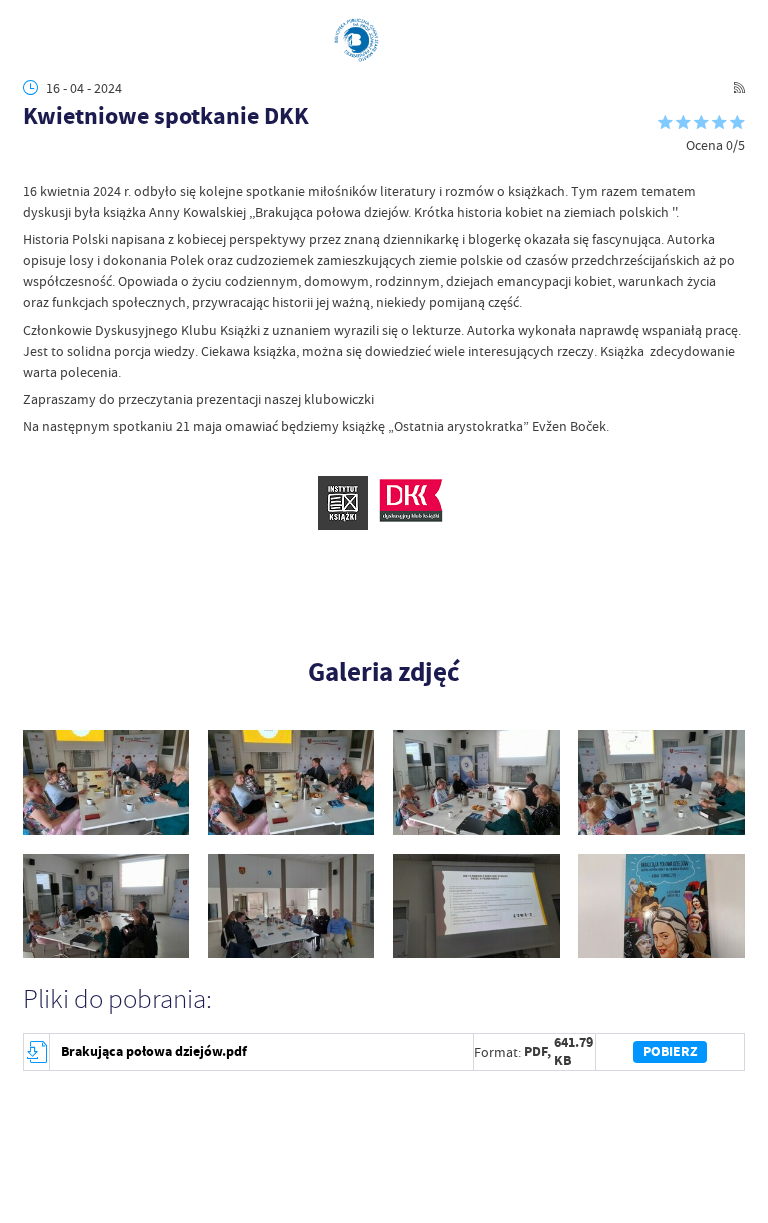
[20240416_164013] (106, 782)
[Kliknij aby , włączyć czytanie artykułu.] (33, 162)
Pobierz (670, 1051)
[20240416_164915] (476, 782)
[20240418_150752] (661, 906)
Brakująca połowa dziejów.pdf (154, 1051)
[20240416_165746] (476, 906)
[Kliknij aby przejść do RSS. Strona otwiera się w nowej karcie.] (739, 87)
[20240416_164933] (661, 782)
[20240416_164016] (291, 782)
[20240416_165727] (291, 906)
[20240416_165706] (106, 906)
